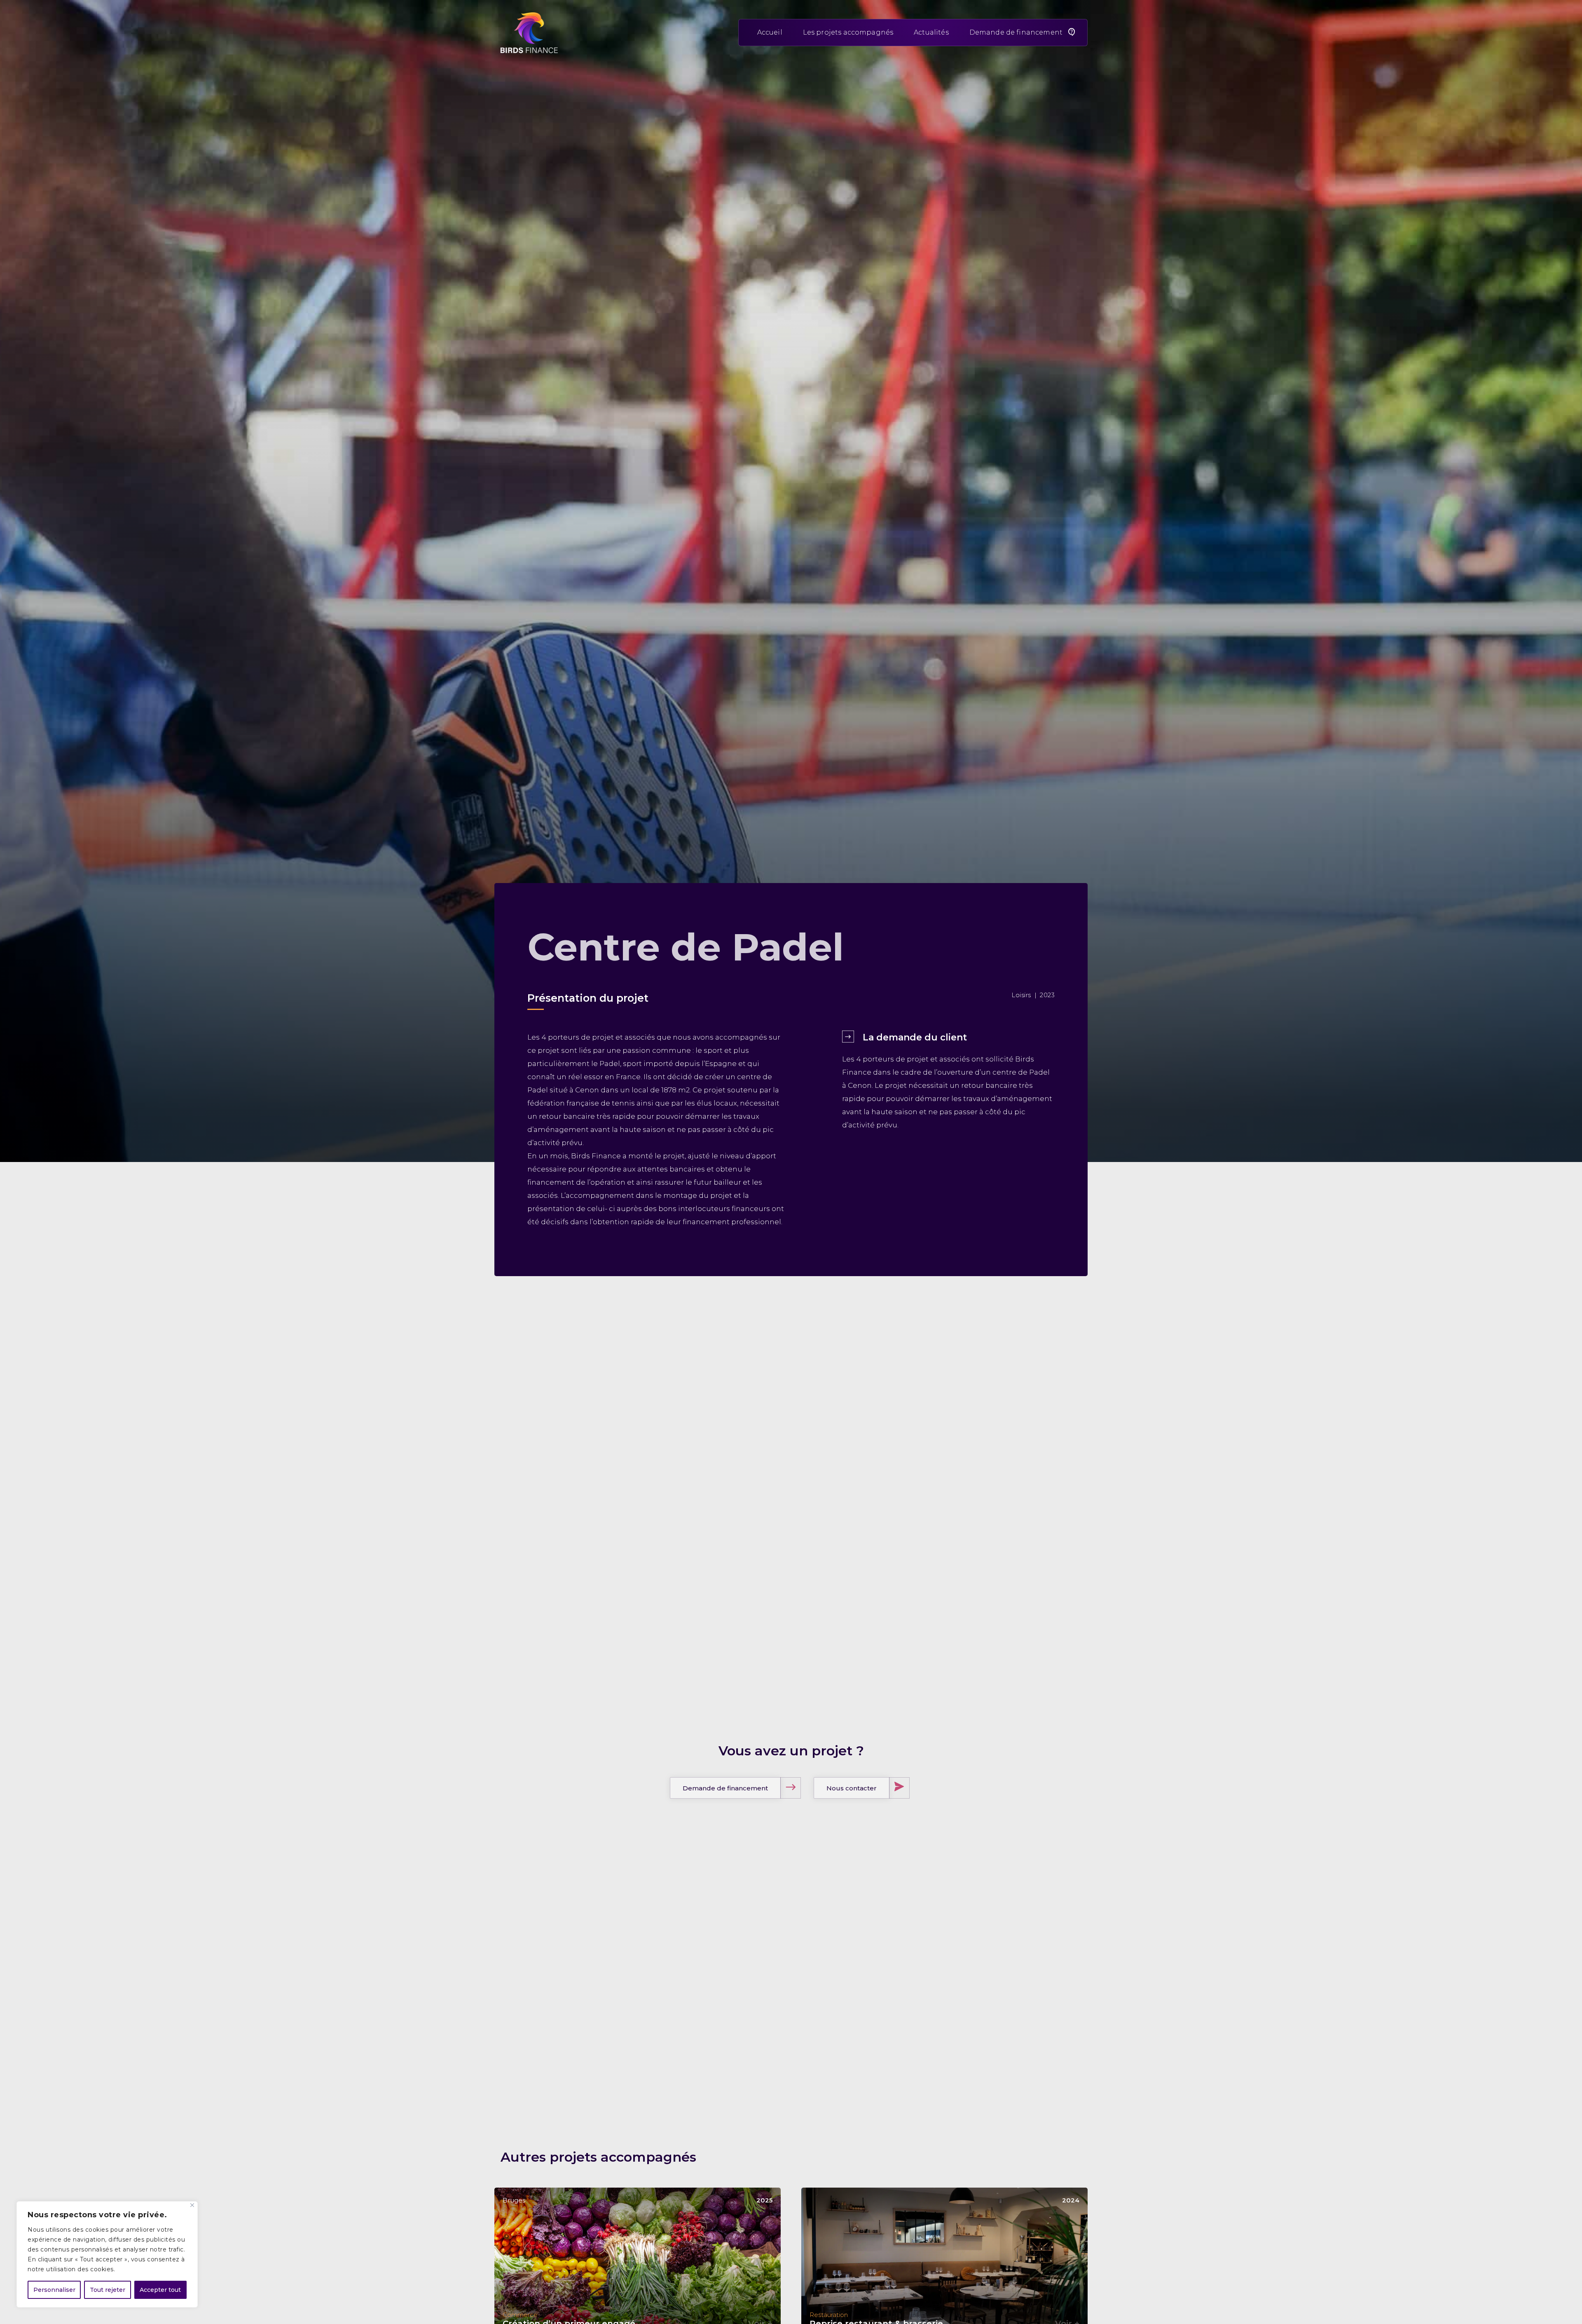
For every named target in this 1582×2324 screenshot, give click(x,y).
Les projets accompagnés (848, 32)
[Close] (192, 2205)
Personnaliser (54, 2290)
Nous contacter (852, 1788)
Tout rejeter (108, 2290)
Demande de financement (1016, 32)
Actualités (931, 32)
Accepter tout (160, 2290)
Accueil (770, 32)
